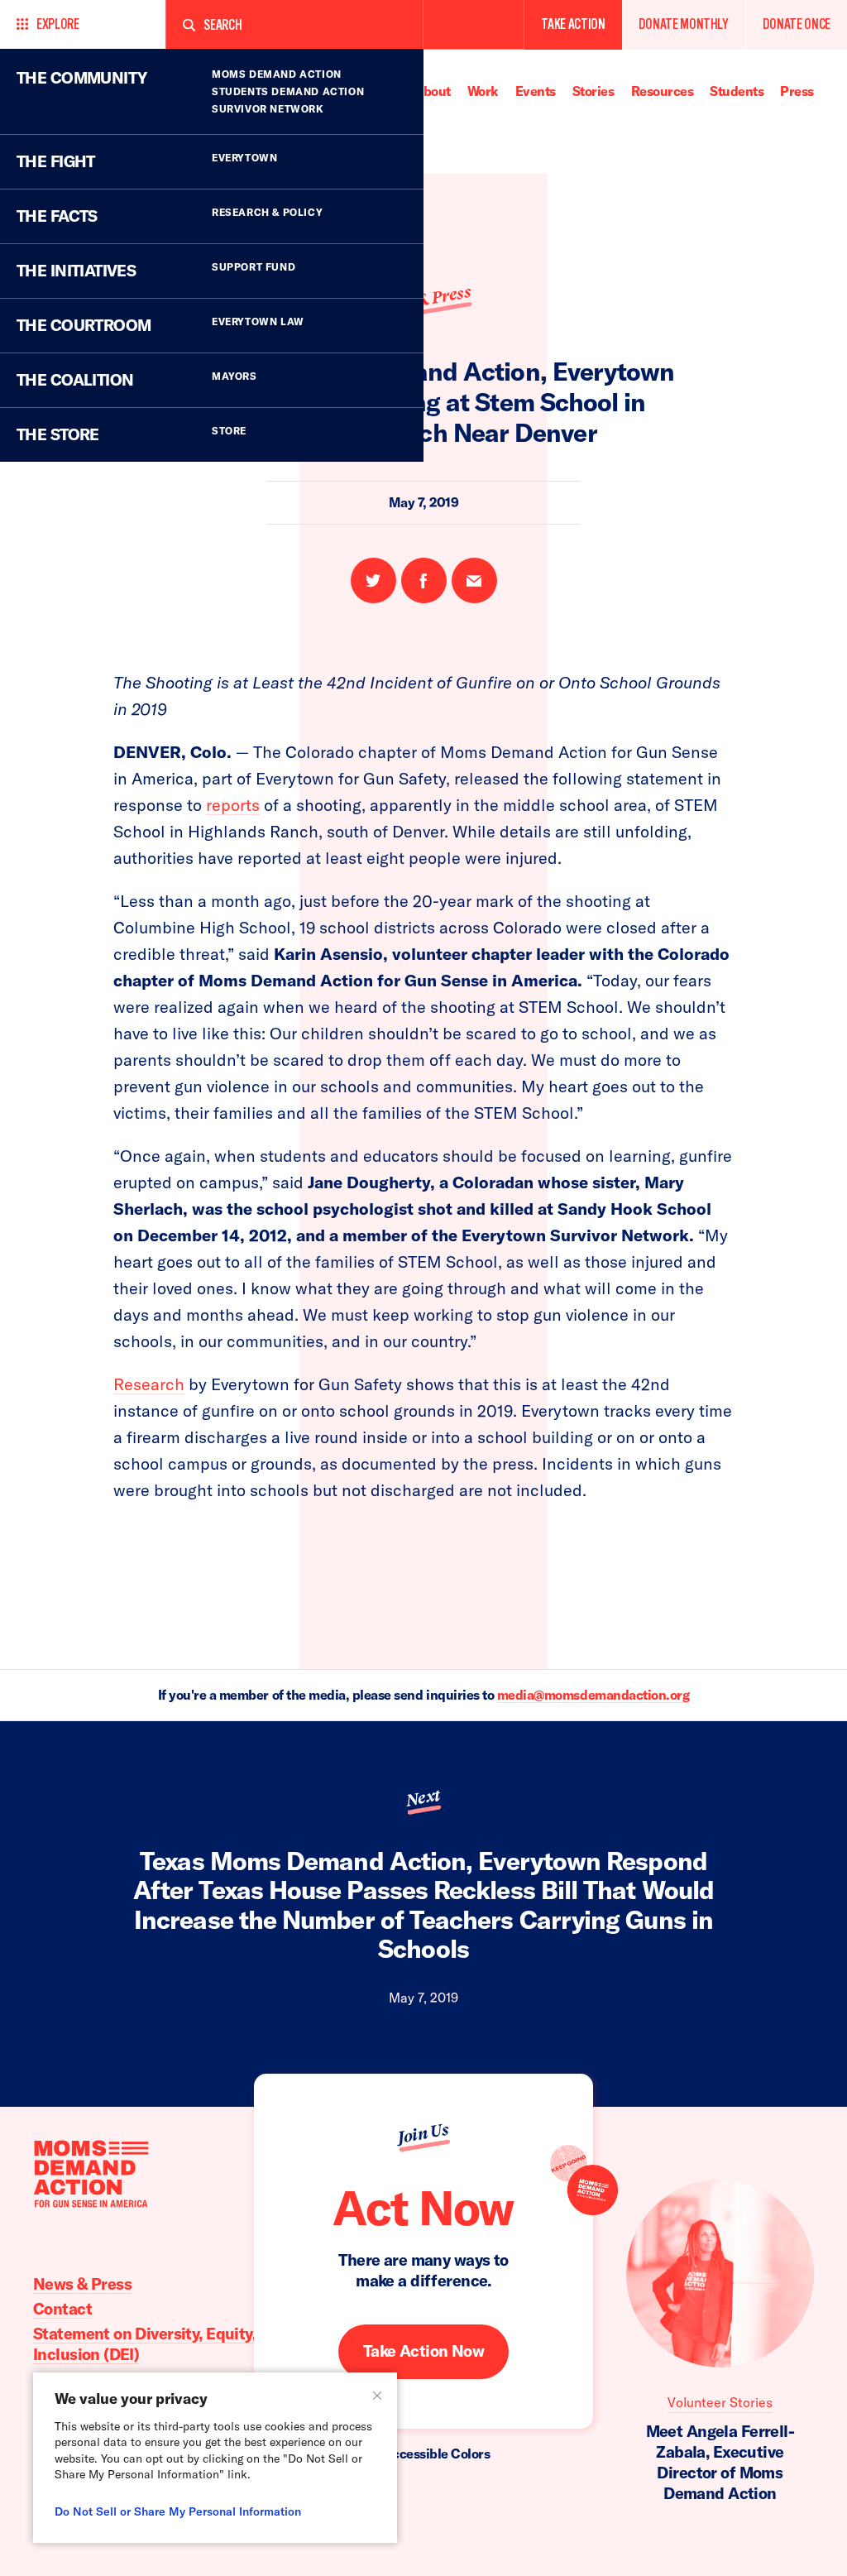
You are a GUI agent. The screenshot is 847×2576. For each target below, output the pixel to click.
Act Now (423, 2208)
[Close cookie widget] (377, 2396)
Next (423, 1798)
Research (149, 1384)
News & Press (82, 2284)
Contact (62, 2309)
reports (233, 805)
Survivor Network (268, 109)
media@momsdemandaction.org (593, 1695)
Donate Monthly (684, 24)
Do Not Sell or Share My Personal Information (178, 2511)
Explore (58, 24)
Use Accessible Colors (424, 2454)
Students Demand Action (288, 91)
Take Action (573, 24)
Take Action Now (423, 2351)
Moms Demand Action (277, 74)
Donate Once (797, 24)
